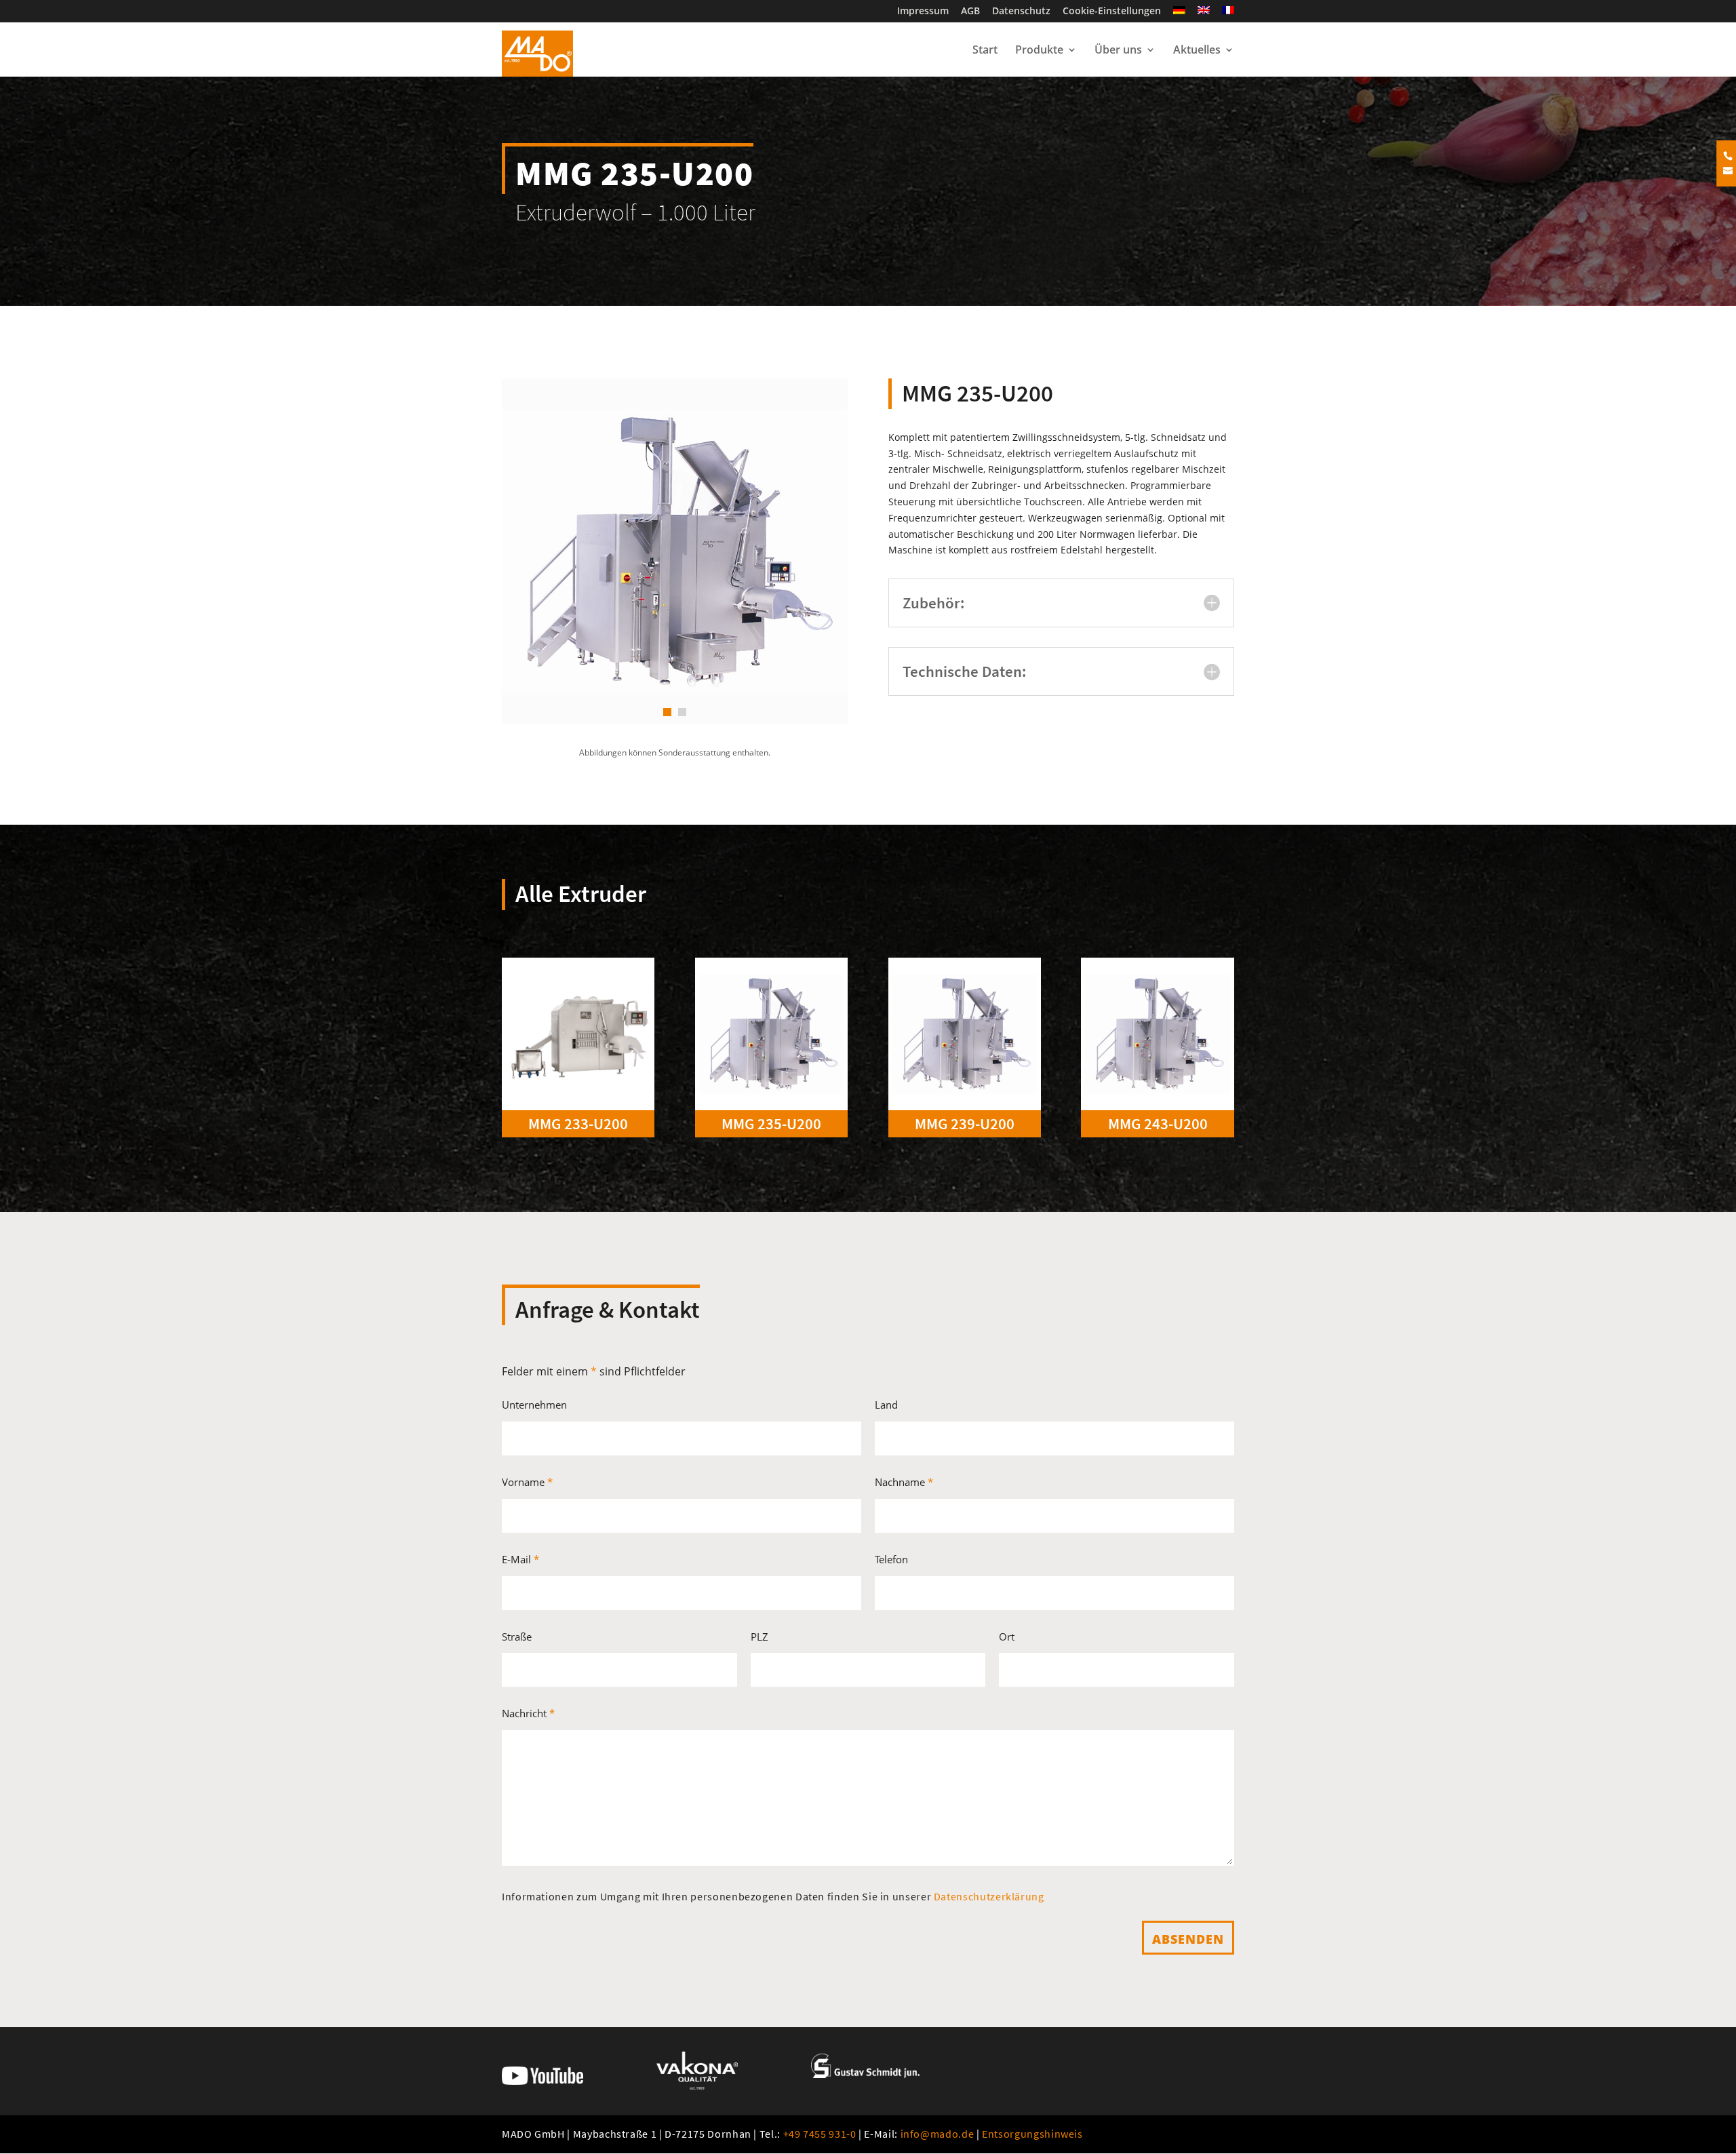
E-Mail (520, 1559)
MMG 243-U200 (1158, 1123)
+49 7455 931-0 (820, 2134)
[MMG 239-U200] (965, 1034)
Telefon (891, 1559)
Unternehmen (534, 1405)
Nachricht (528, 1713)
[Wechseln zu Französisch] (1228, 14)
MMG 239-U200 (965, 1123)
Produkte (1039, 51)
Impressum (923, 12)
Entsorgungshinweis (1032, 2134)
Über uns (1118, 51)
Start (985, 51)
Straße (517, 1637)
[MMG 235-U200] (771, 1034)
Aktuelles (1197, 51)
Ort (1007, 1637)
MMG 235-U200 (771, 1123)
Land (886, 1405)
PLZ (759, 1637)
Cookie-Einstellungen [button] (1112, 12)
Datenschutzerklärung (989, 1896)
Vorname (527, 1482)
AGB (970, 12)
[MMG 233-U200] (578, 1034)
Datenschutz (1021, 12)
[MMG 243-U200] (1157, 1034)
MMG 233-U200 (578, 1123)
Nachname (904, 1482)
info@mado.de (938, 2134)
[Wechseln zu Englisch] (1204, 14)
